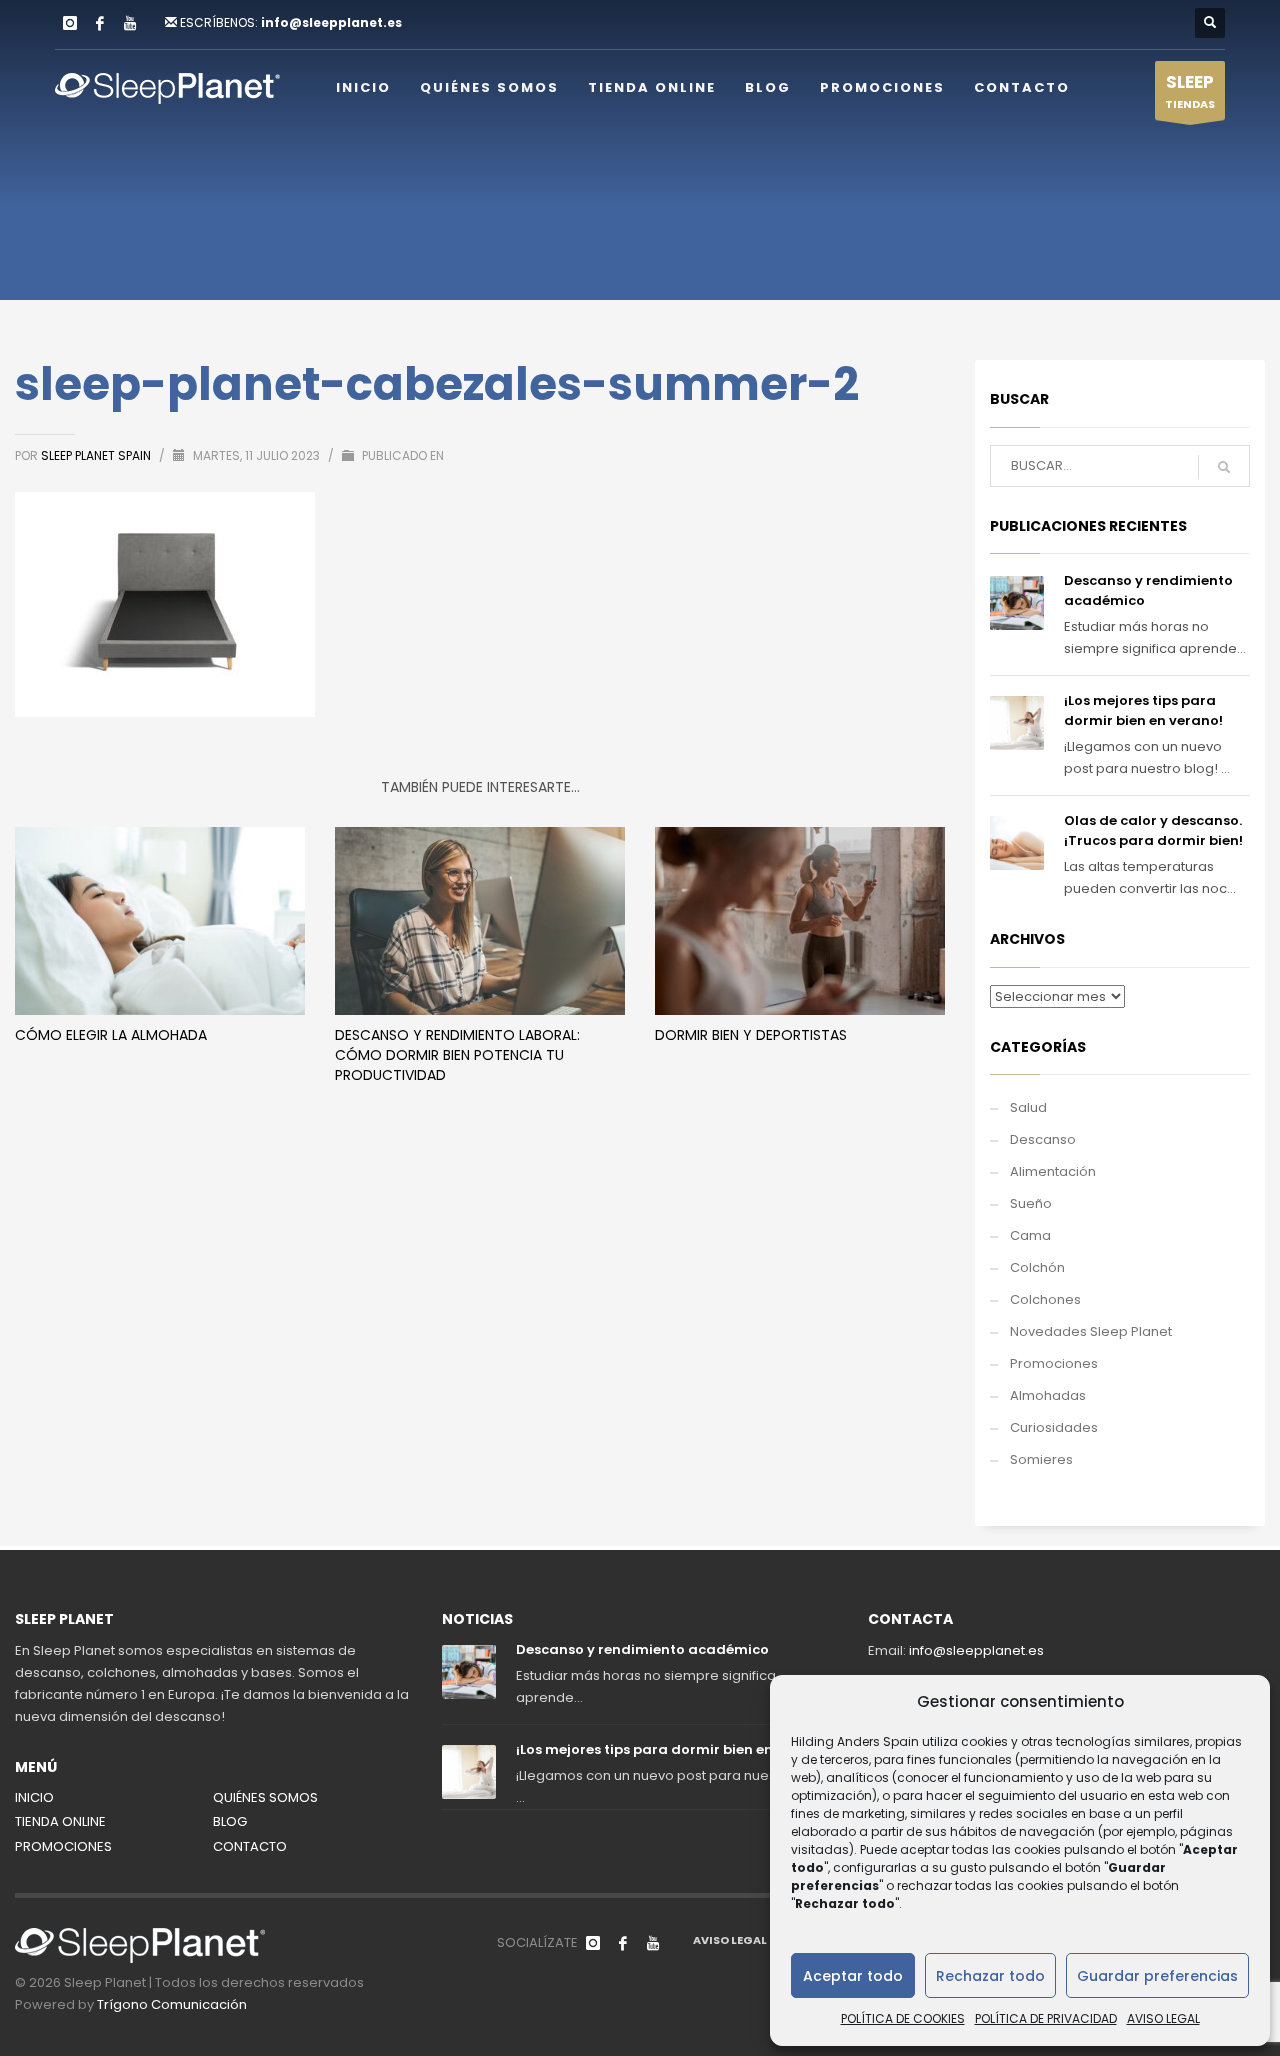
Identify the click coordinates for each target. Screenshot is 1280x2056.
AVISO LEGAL (1163, 2018)
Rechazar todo (990, 1976)
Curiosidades (1054, 1427)
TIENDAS (1190, 91)
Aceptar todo (853, 1976)
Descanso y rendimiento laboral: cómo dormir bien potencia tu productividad (457, 1055)
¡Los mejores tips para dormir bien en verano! (1143, 710)
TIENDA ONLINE (60, 1821)
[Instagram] (70, 23)
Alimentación (1053, 1171)
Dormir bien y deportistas (751, 1035)
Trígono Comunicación (172, 2004)
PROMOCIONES (63, 1846)
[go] (1224, 467)
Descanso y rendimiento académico (642, 1649)
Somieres (1041, 1459)
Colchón (1037, 1267)
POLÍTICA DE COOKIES (903, 2018)
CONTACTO (250, 1846)
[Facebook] (100, 23)
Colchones (1045, 1299)
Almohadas (1048, 1395)
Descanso (1043, 1139)
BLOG (230, 1821)
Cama (1030, 1235)
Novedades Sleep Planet (1091, 1331)
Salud (1028, 1107)
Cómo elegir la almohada (111, 1035)
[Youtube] (130, 23)
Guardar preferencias (1157, 1976)
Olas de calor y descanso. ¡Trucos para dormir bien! (1153, 830)
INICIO (34, 1797)
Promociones (1054, 1363)
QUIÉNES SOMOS (265, 1797)
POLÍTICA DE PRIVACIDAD (1046, 2018)
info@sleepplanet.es (331, 22)
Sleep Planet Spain (97, 455)
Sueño (1031, 1203)
